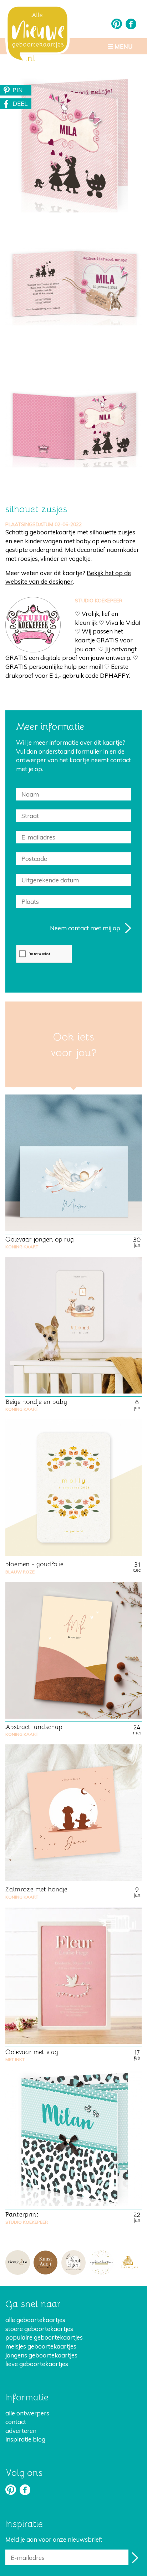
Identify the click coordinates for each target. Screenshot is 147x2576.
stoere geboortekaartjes (39, 2329)
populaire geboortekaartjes (44, 2337)
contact (16, 2422)
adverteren (21, 2431)
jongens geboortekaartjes (41, 2355)
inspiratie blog (25, 2439)
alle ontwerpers (27, 2413)
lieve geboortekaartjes (37, 2364)
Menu (123, 46)
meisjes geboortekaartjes (41, 2346)
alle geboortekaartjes (35, 2320)
